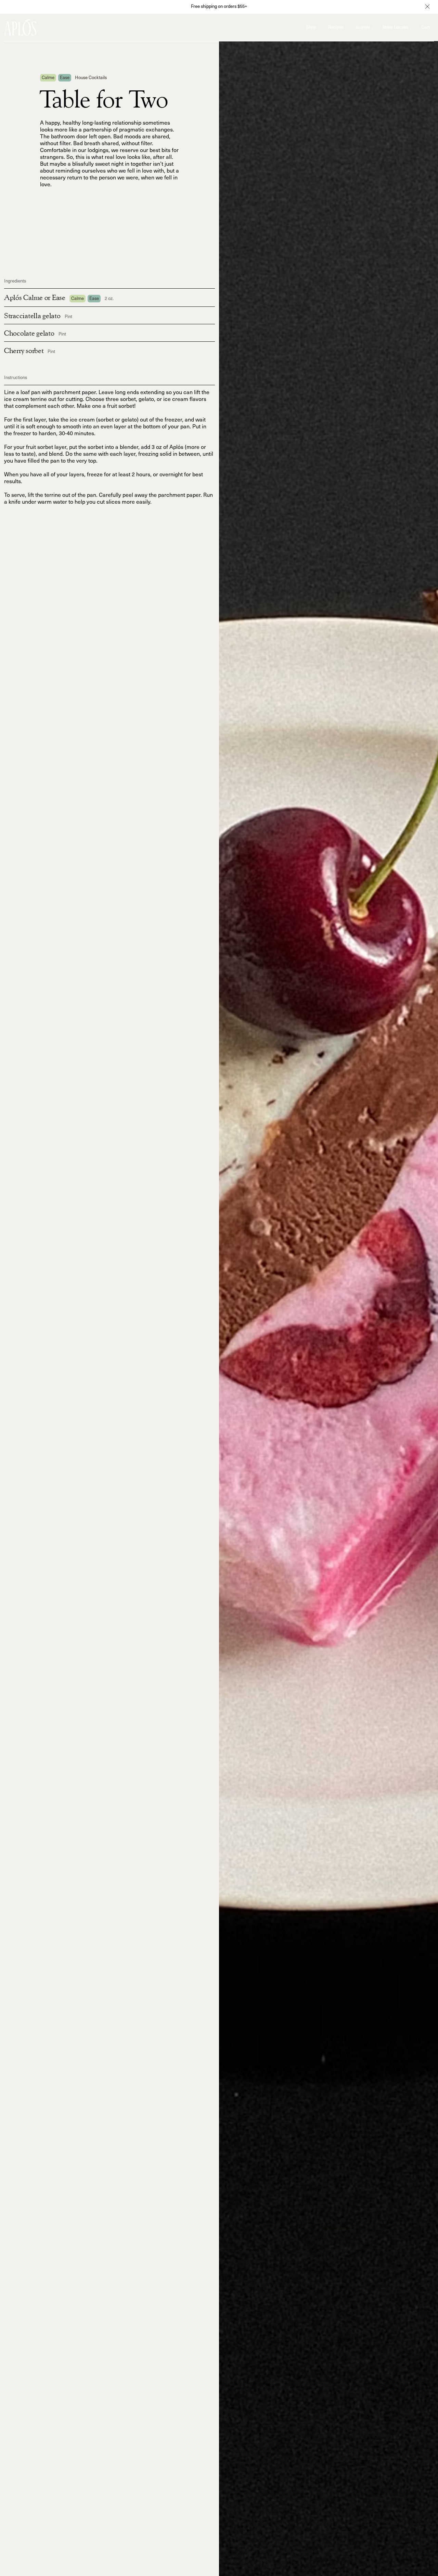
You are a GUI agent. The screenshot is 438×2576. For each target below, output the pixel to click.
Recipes (336, 28)
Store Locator (396, 28)
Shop (311, 28)
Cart (426, 28)
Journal (363, 28)
